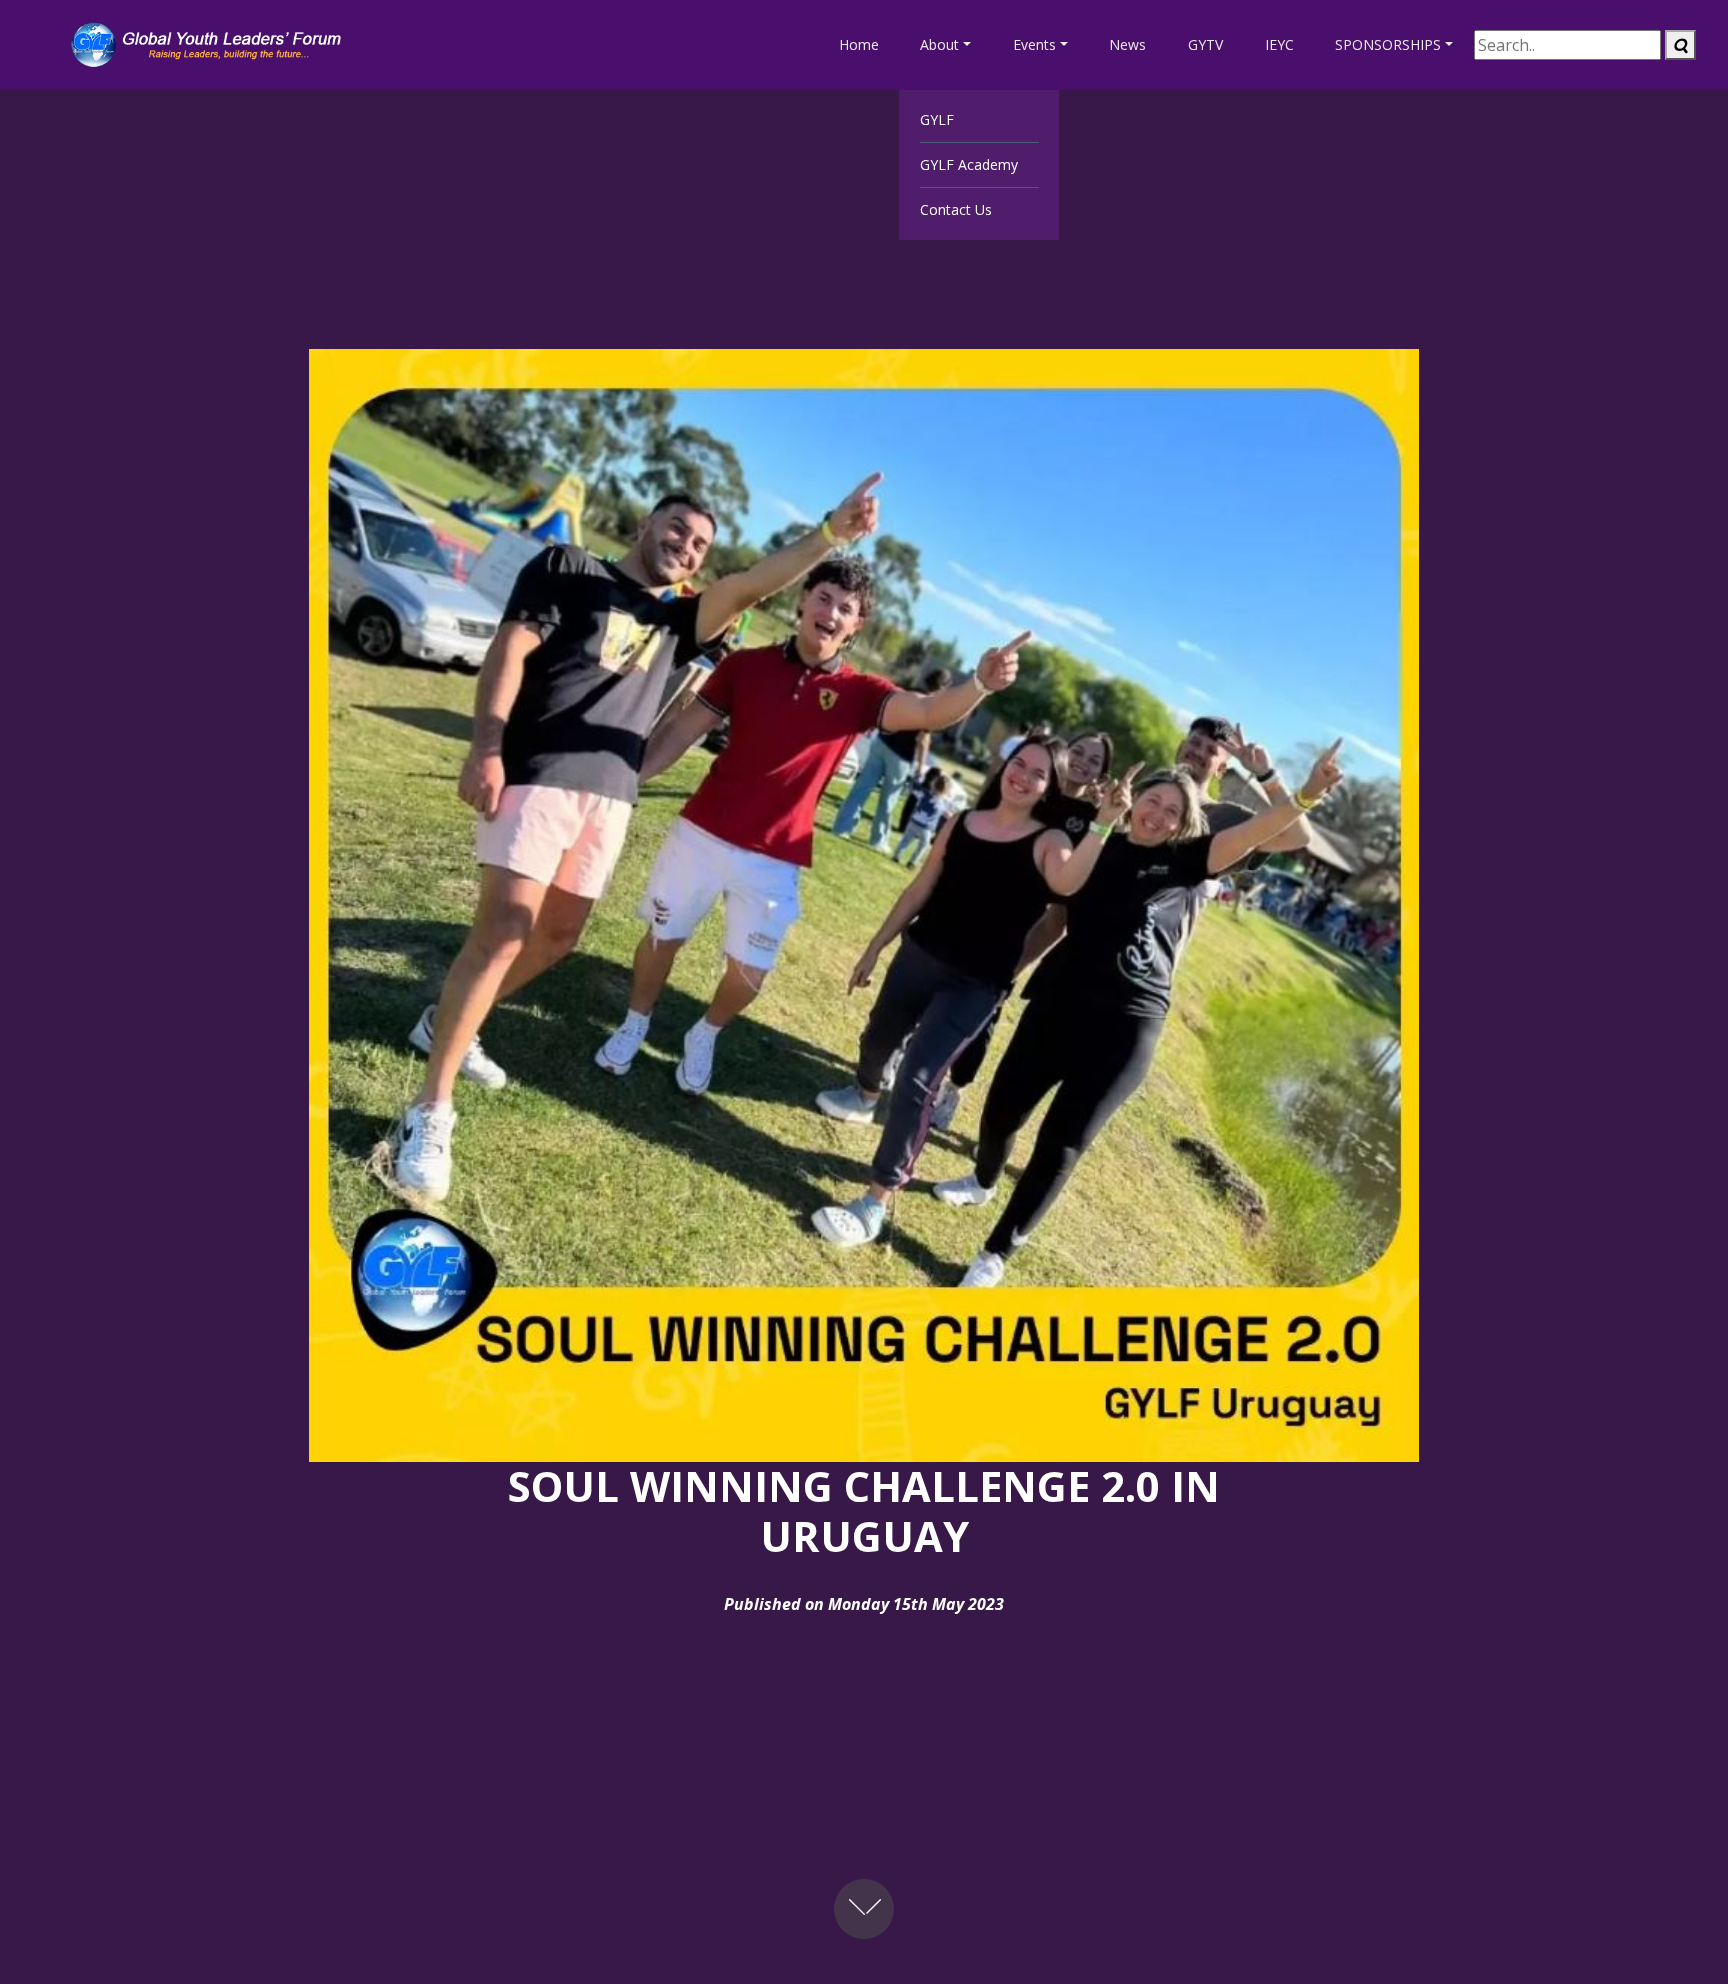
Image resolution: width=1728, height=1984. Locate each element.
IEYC (1279, 44)
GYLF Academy (969, 164)
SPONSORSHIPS (1388, 44)
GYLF (937, 119)
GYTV (1205, 44)
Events (1034, 44)
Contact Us (956, 209)
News (1127, 44)
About (939, 44)
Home (859, 44)
